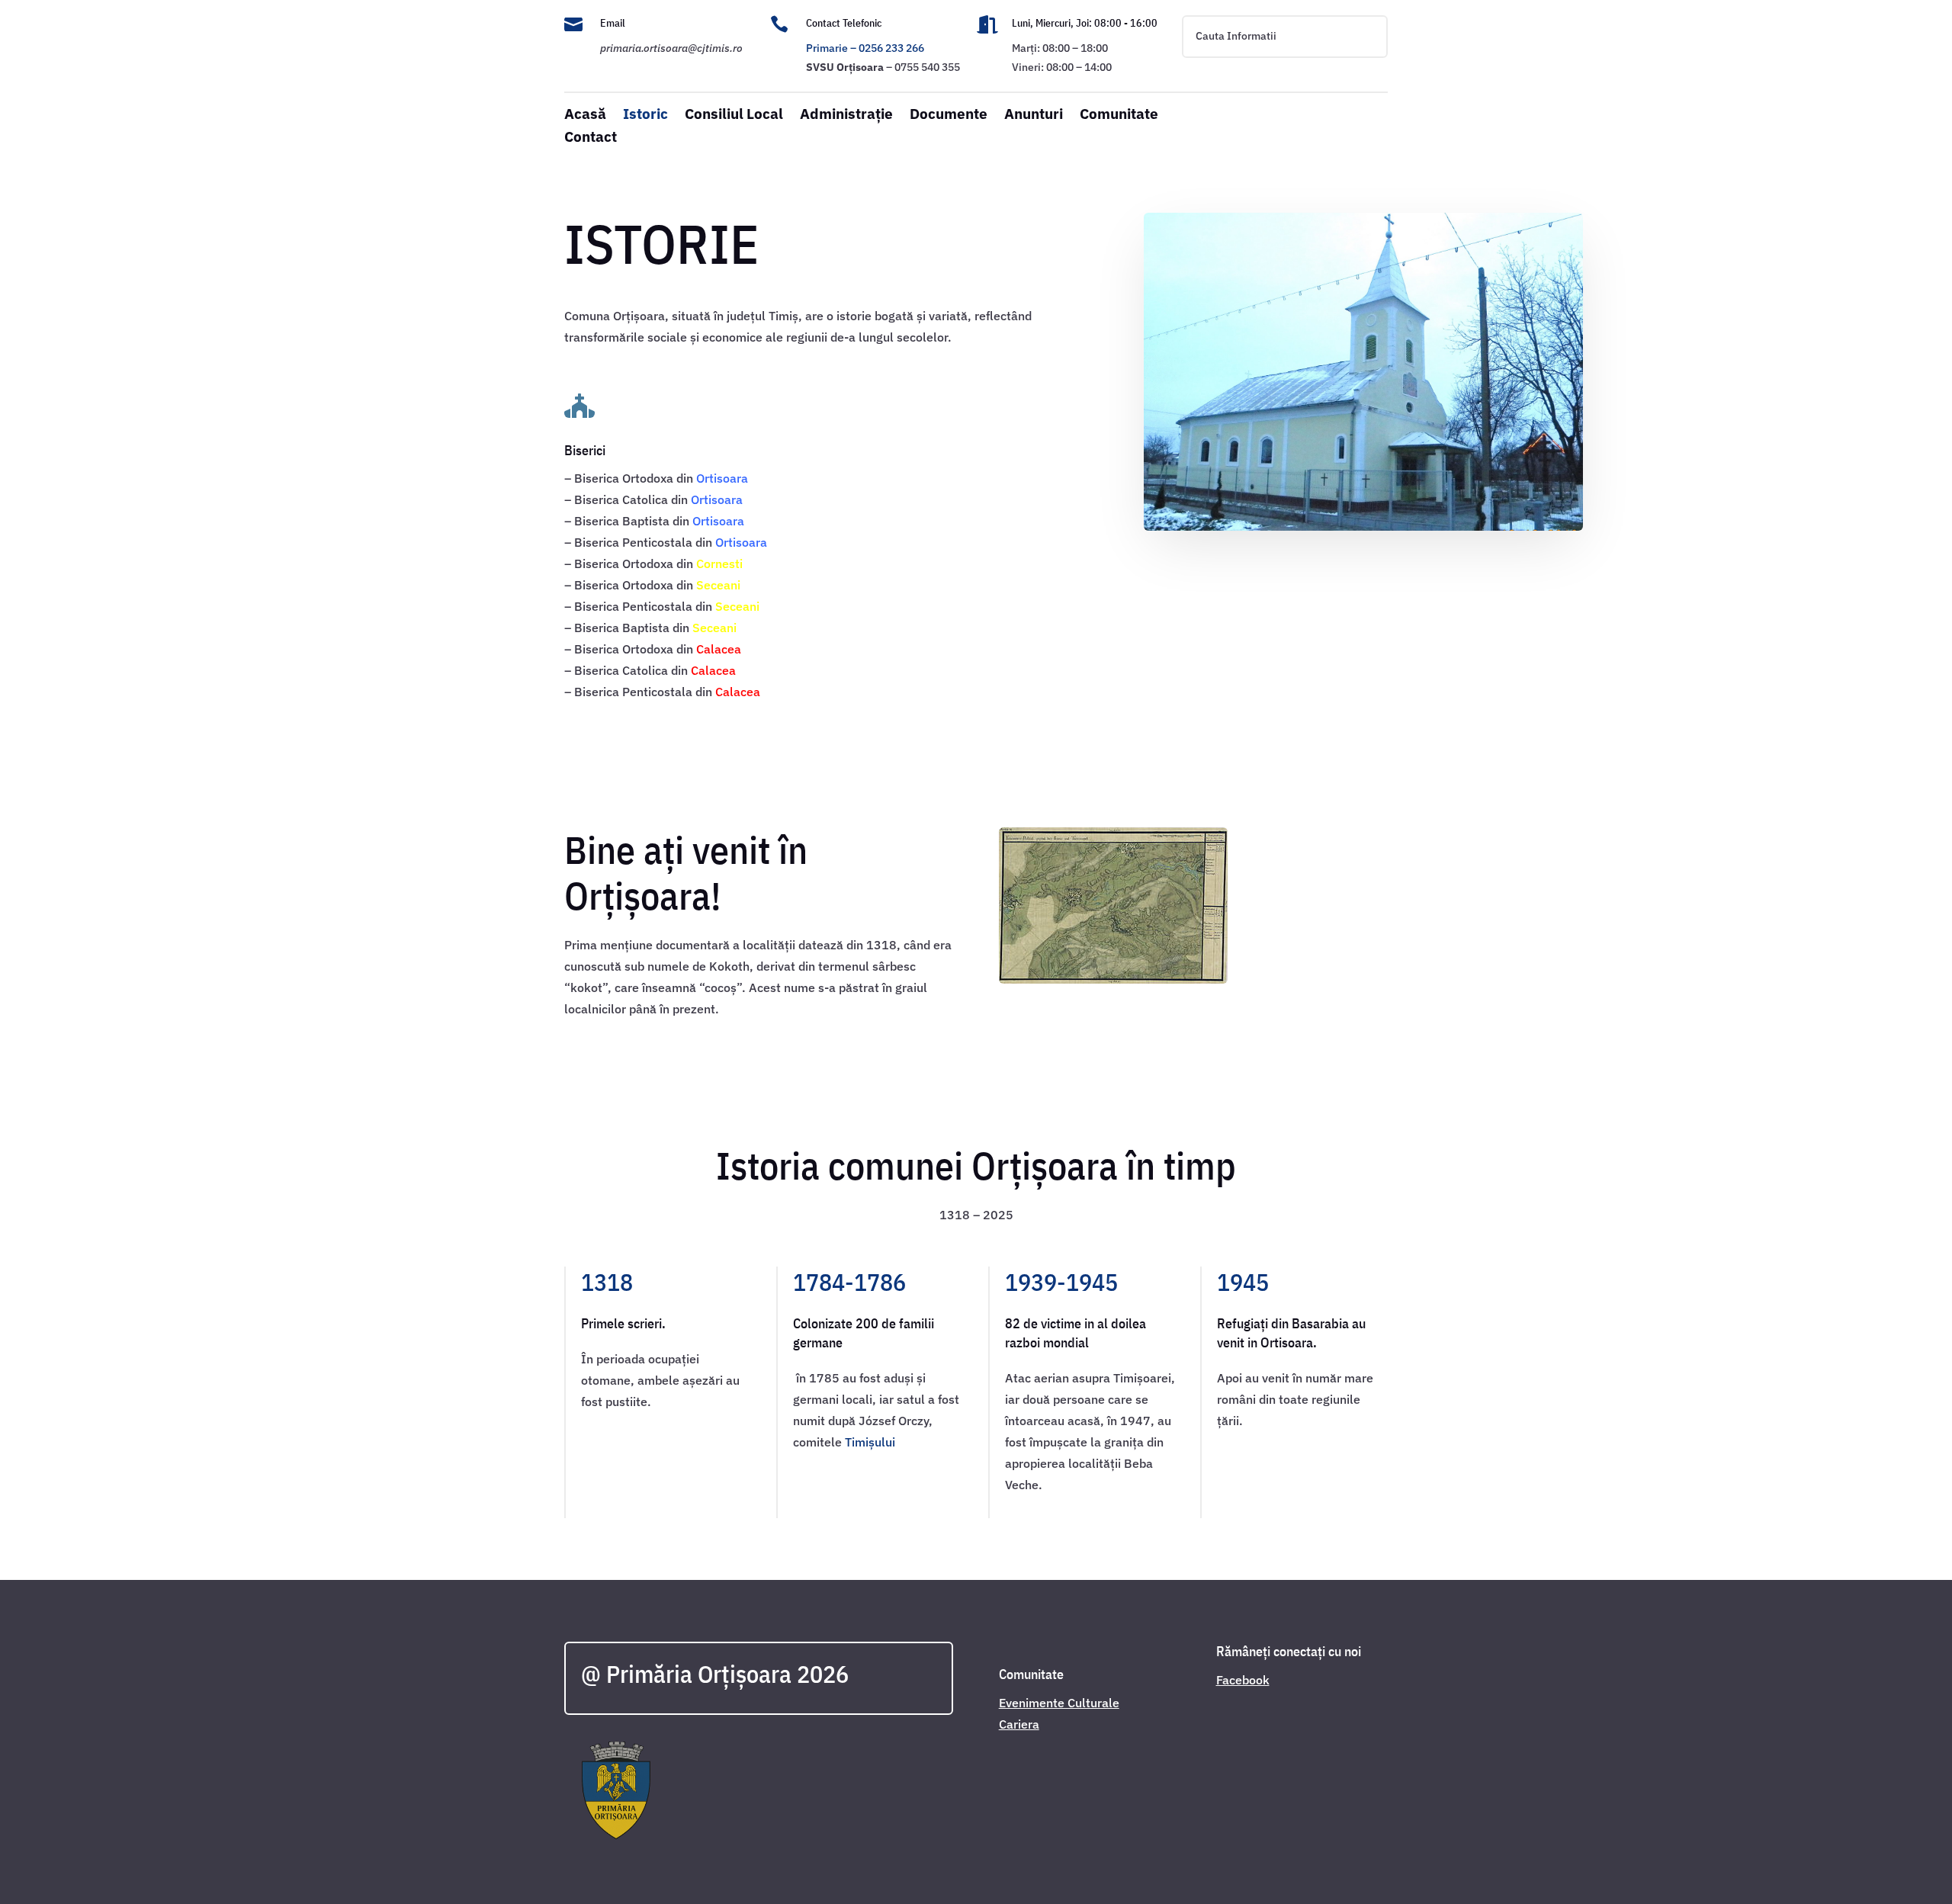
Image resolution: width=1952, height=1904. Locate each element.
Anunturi (1034, 116)
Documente (949, 116)
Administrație (846, 116)
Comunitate (1119, 116)
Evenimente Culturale (1059, 1703)
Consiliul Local (734, 116)
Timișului (870, 1442)
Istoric (645, 116)
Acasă (585, 116)
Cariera (1019, 1724)
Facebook (1243, 1680)
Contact (591, 138)
